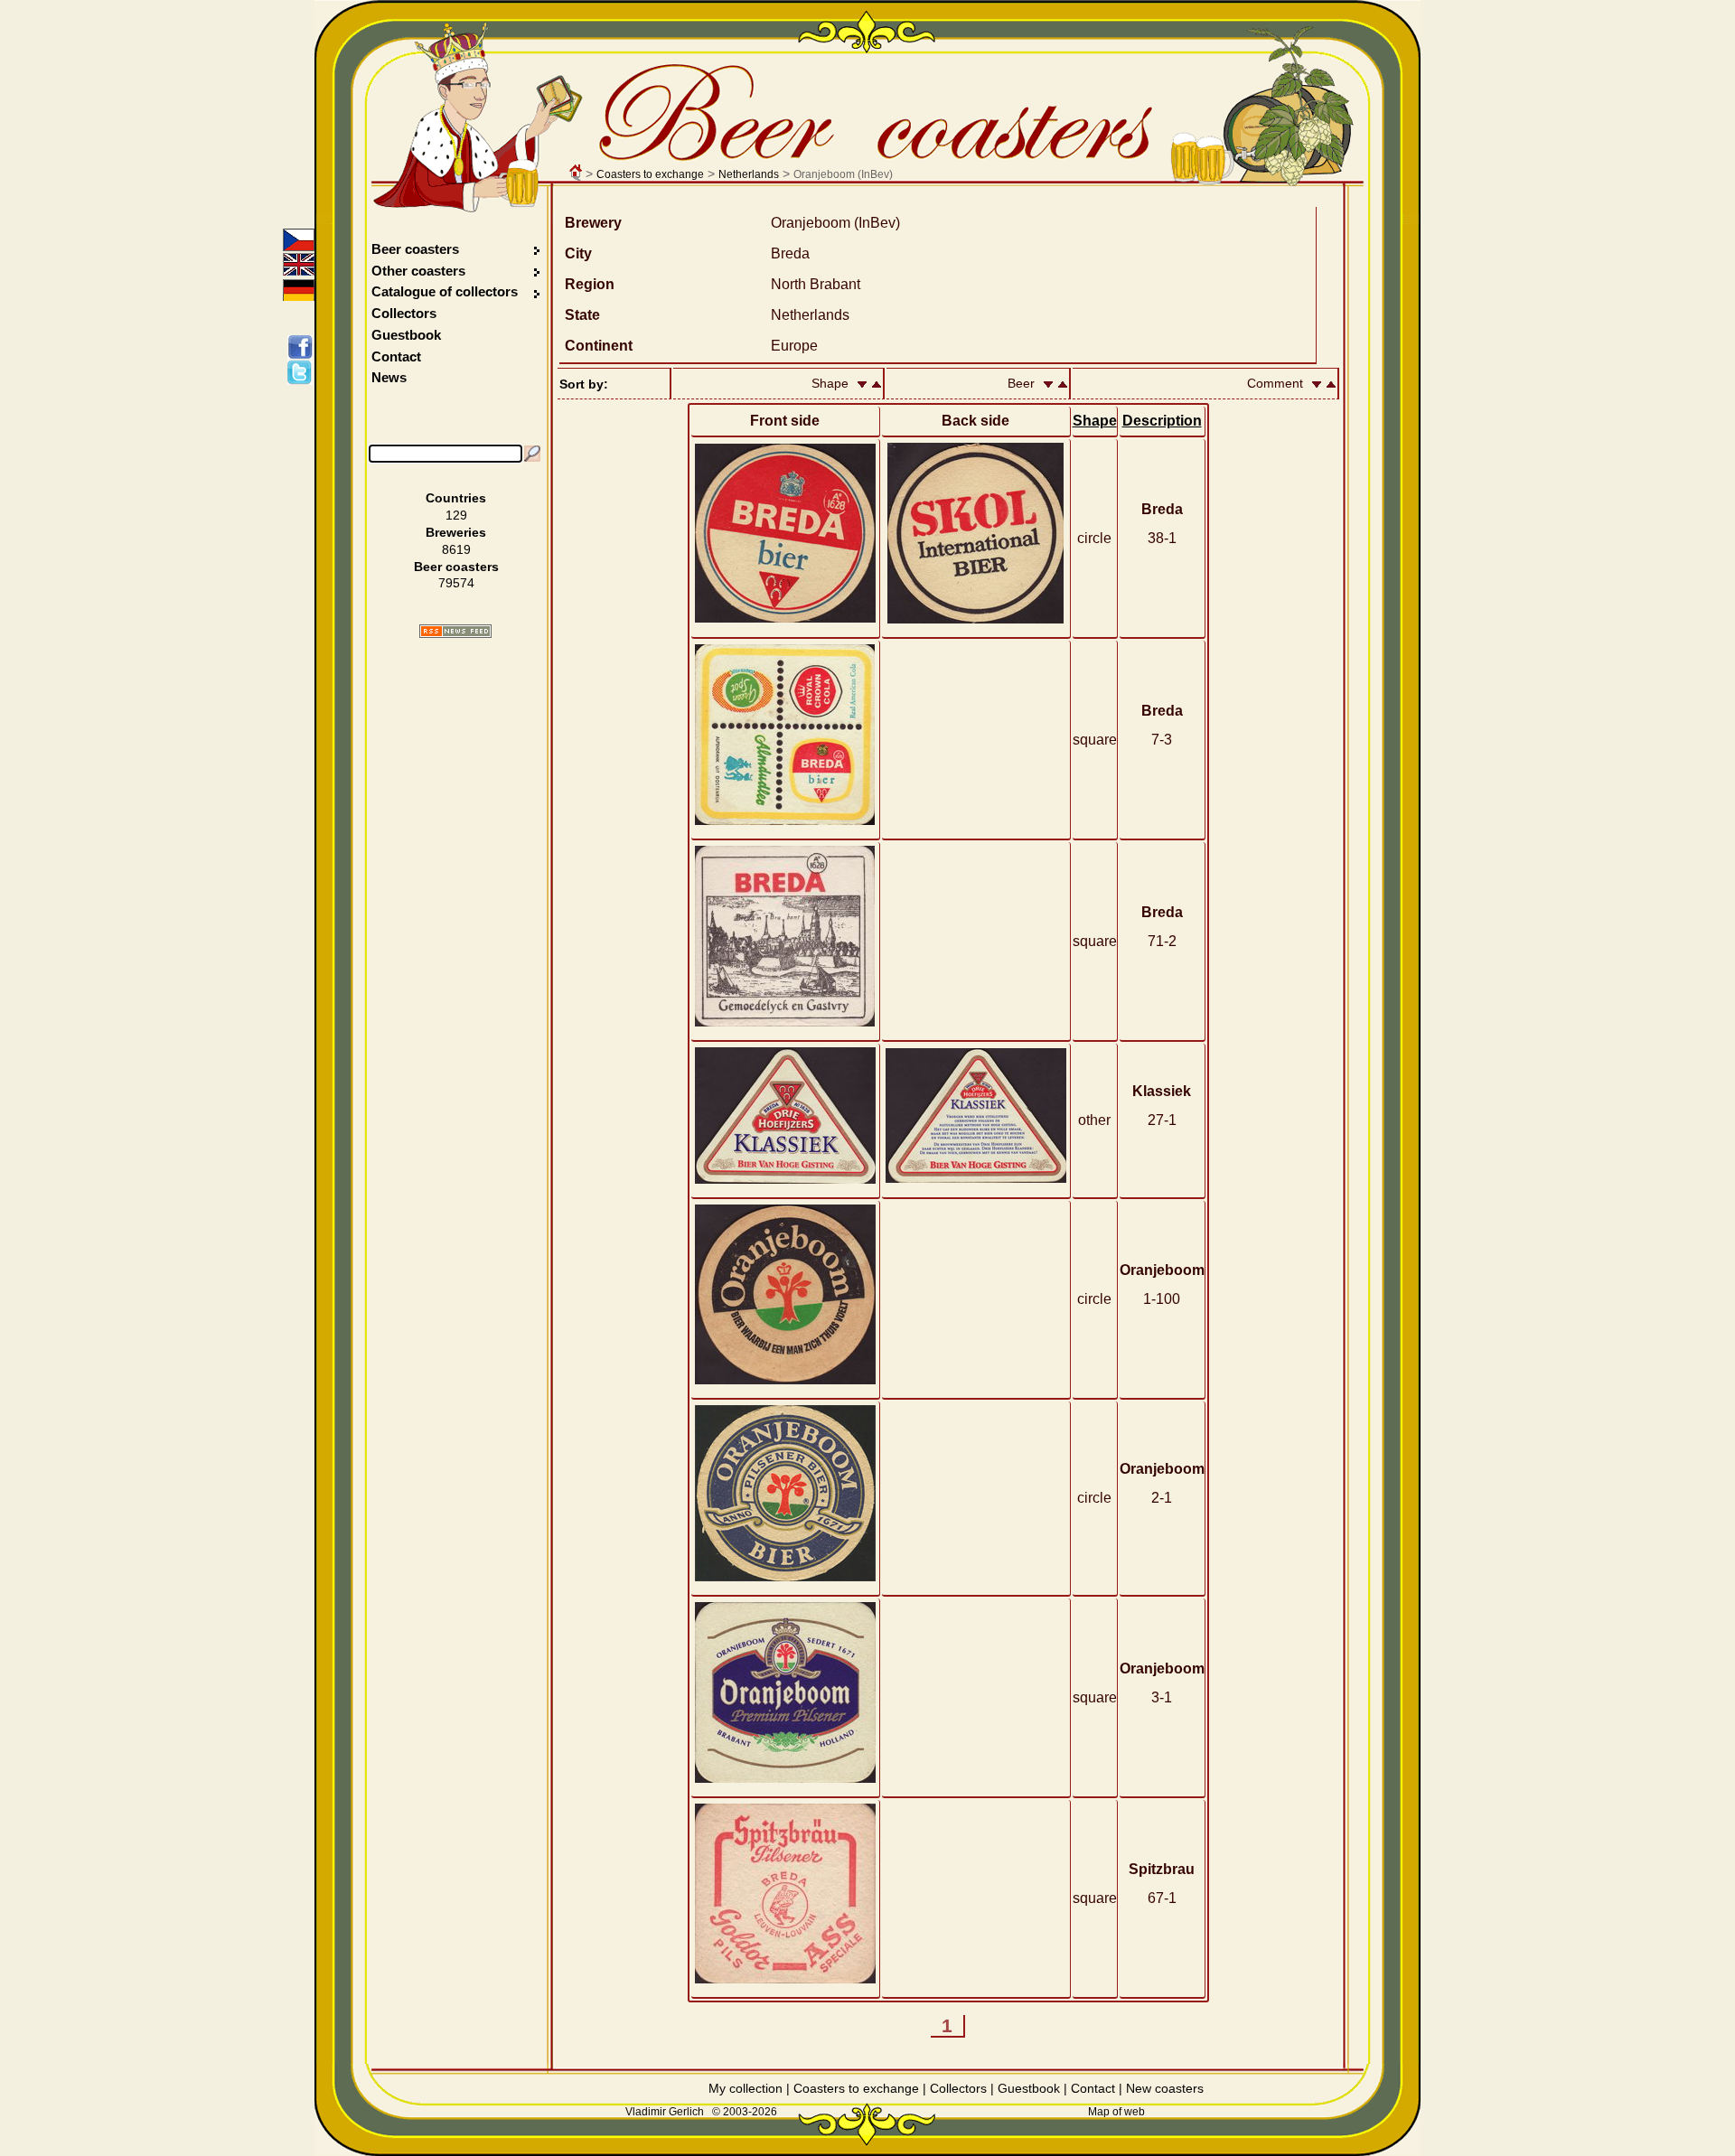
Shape (1095, 421)
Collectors (404, 313)
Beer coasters (415, 249)
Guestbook (406, 335)
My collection (746, 2088)
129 (456, 515)
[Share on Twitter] (303, 372)
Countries (456, 498)
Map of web (1116, 2112)
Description (1162, 421)
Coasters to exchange (650, 174)
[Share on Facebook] (303, 347)
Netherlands (749, 174)
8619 (456, 549)
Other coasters (420, 271)
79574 (456, 583)
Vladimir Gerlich (665, 2112)
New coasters (1165, 2088)
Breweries (456, 532)
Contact (396, 356)
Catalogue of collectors (445, 291)
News (389, 377)
